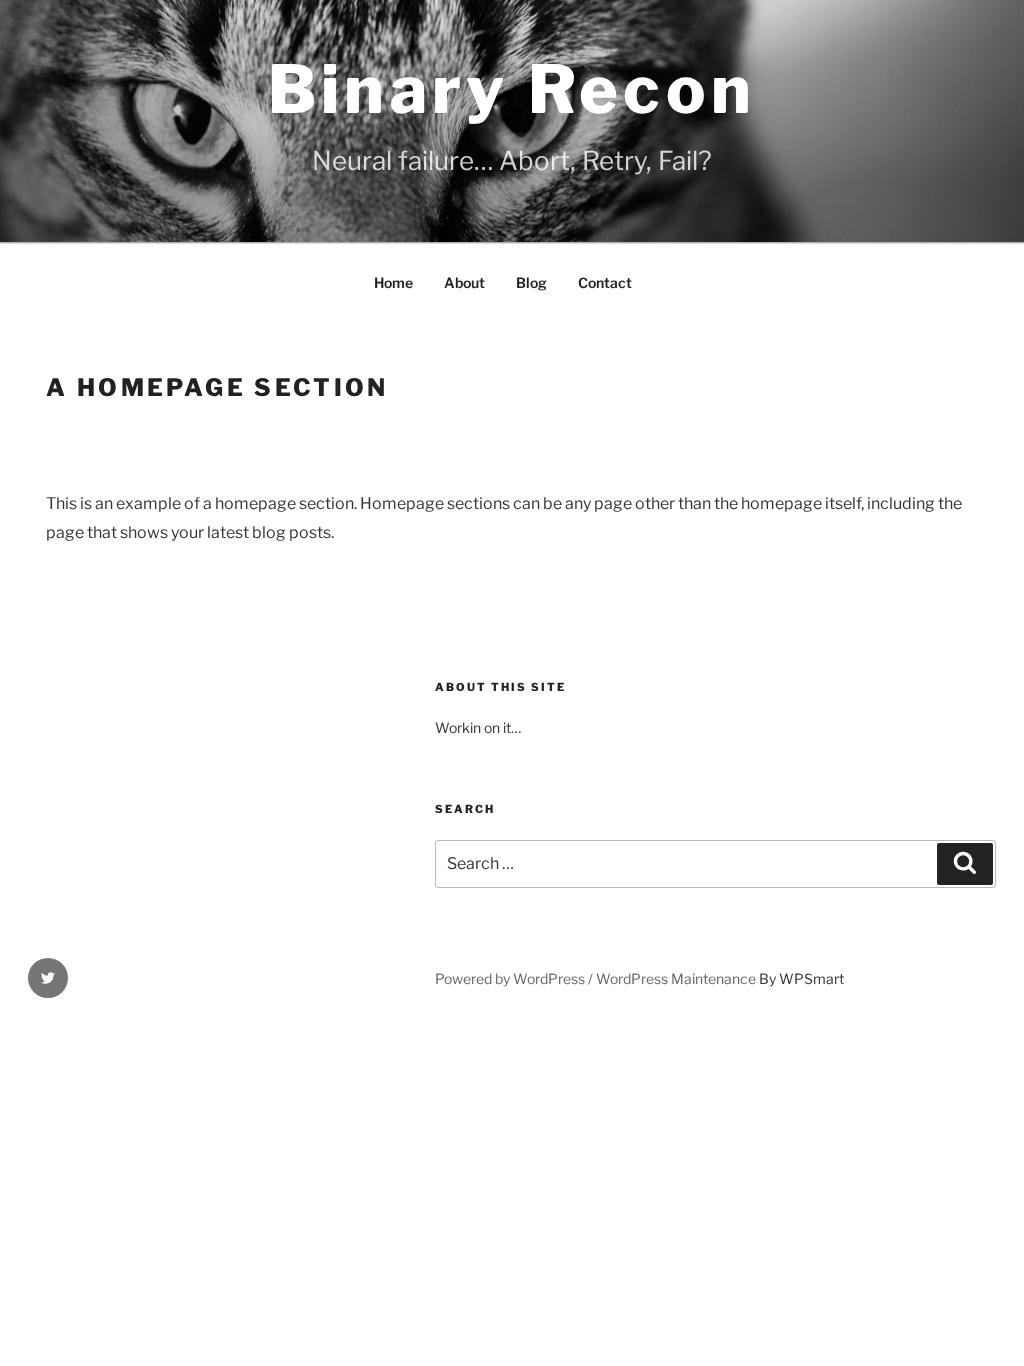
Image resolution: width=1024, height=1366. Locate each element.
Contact (605, 282)
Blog (531, 282)
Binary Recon (512, 89)
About (464, 282)
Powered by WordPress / (515, 978)
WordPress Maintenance (676, 978)
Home (393, 282)
